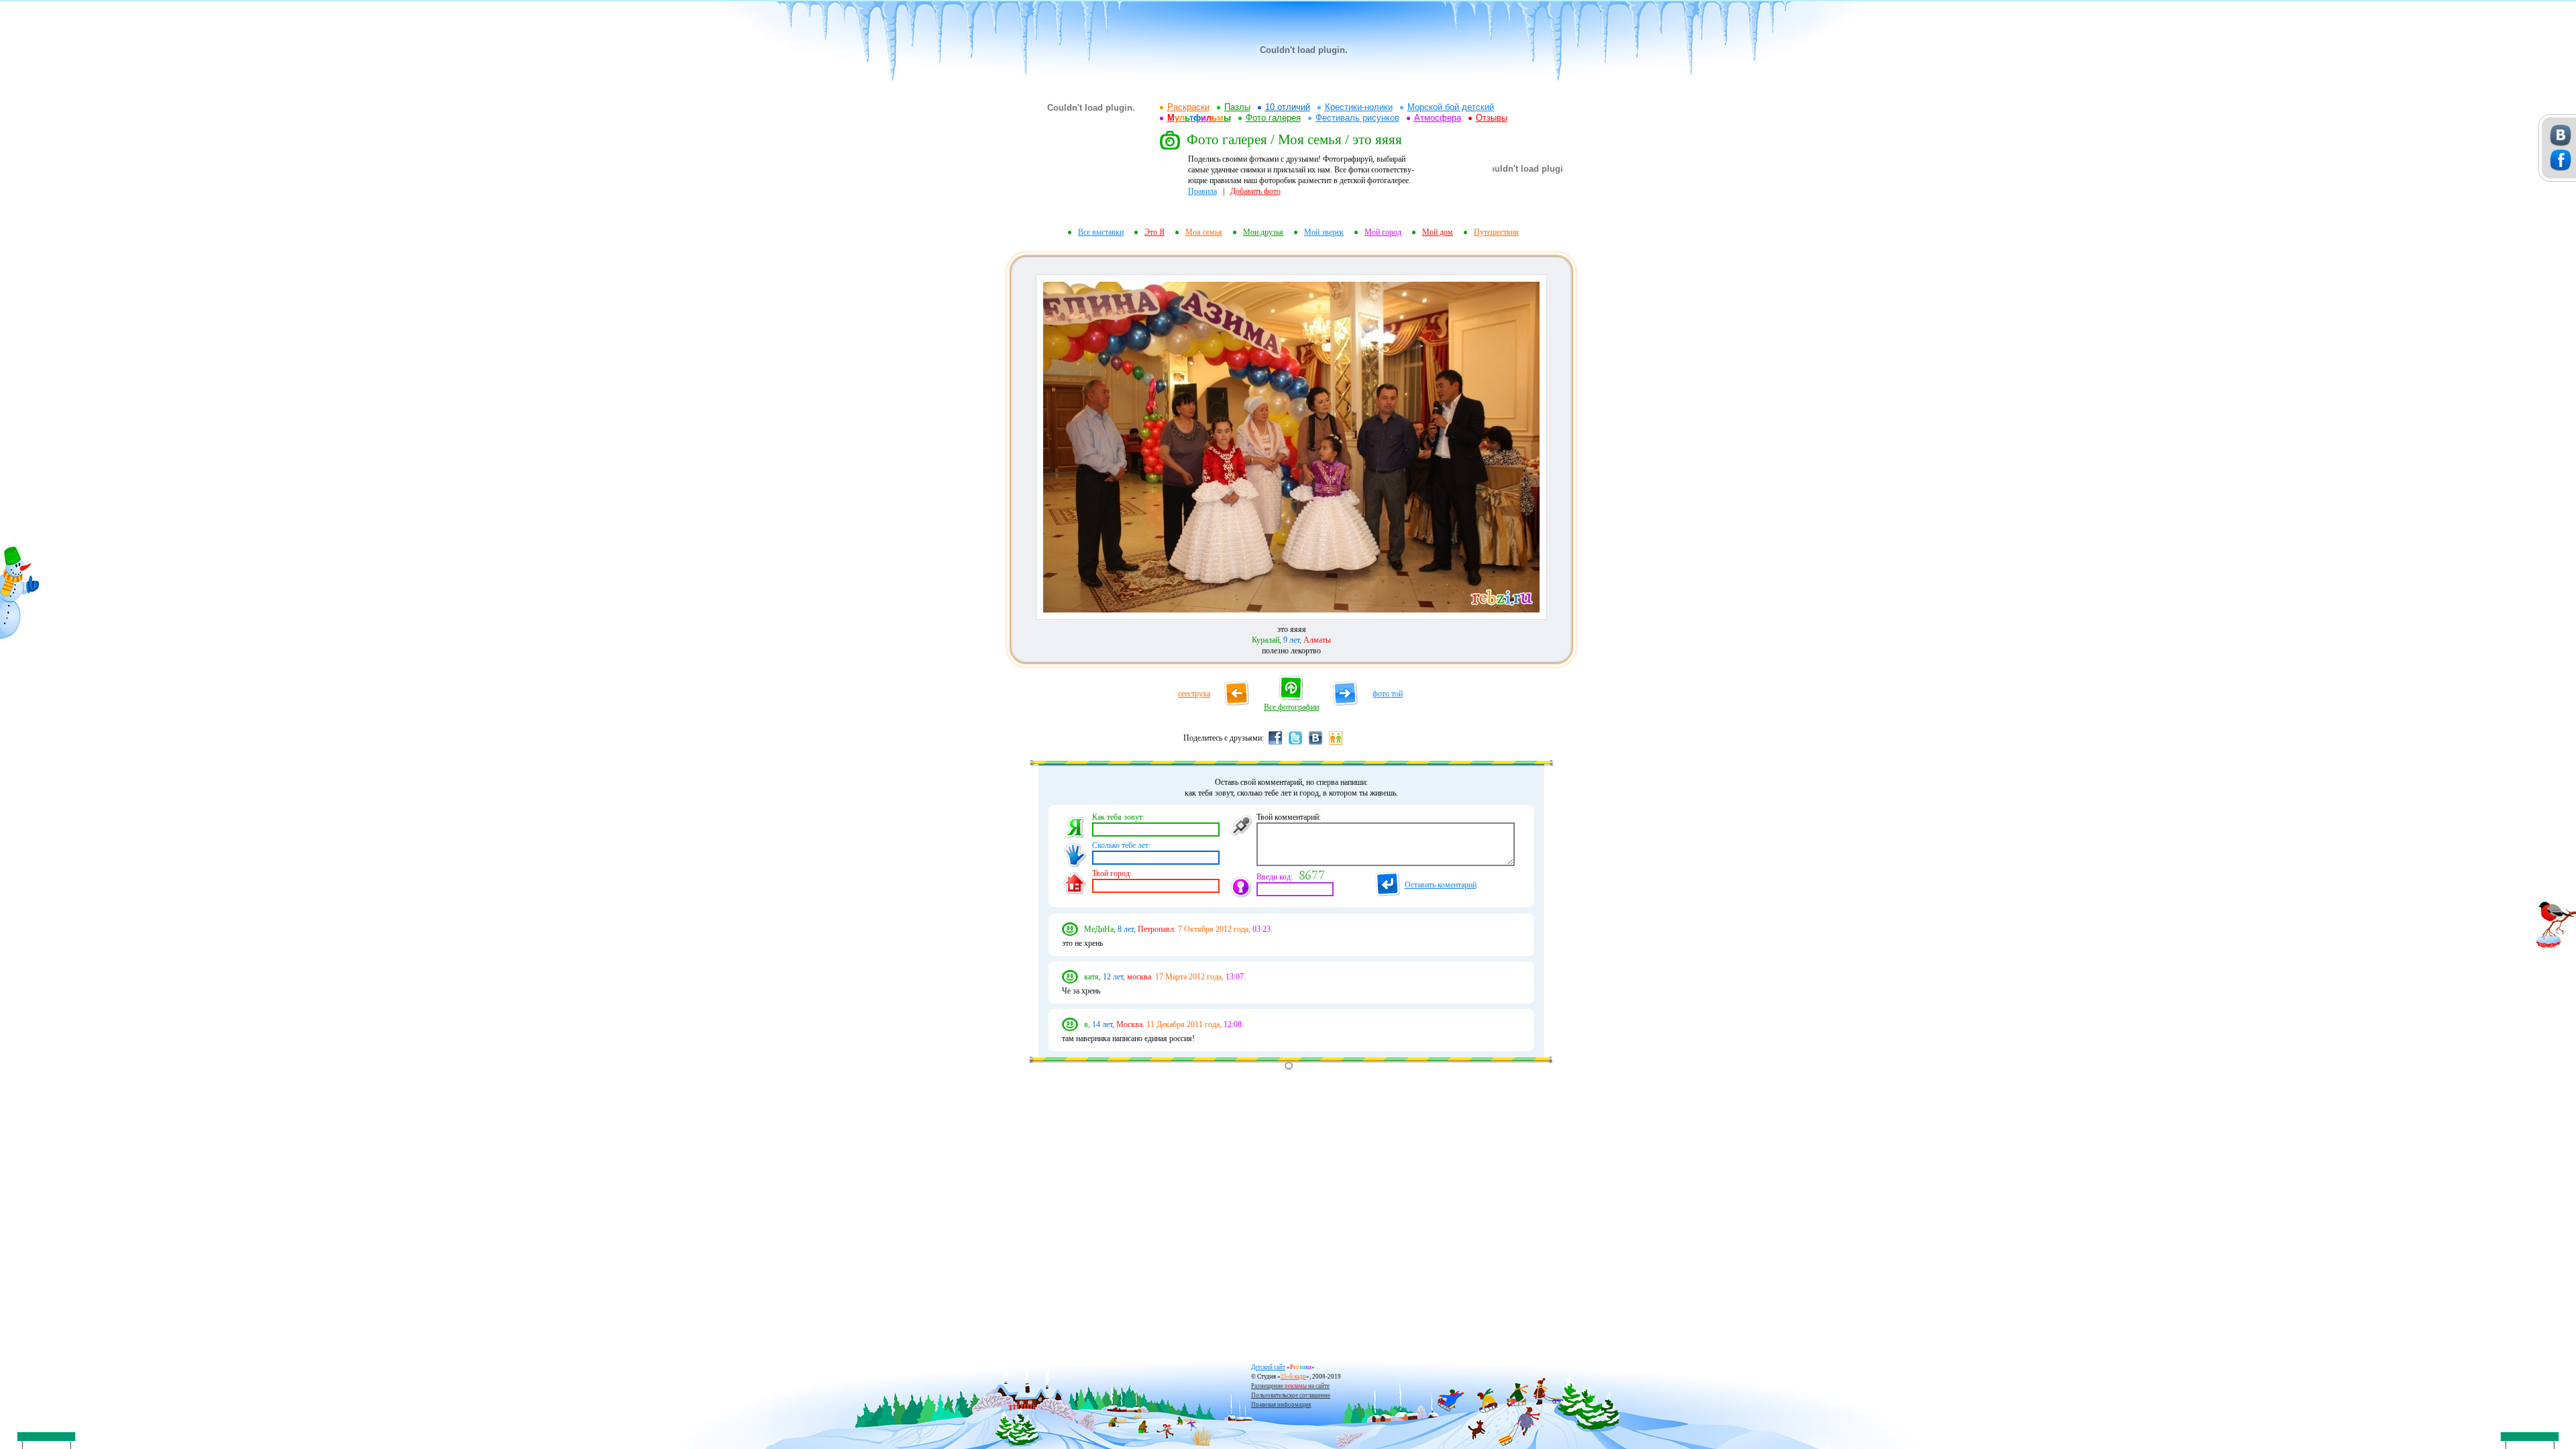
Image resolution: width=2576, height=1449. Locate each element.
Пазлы (1237, 107)
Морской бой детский (1451, 107)
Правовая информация (1281, 1405)
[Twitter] (1295, 744)
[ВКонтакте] (1316, 744)
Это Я (1155, 232)
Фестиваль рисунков (1357, 118)
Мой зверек (1324, 232)
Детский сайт (1268, 1367)
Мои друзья (1263, 232)
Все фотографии (1291, 707)
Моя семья (1204, 232)
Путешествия (1496, 232)
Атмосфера (1438, 118)
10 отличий (1288, 107)
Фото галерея (1273, 118)
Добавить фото (1255, 191)
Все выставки (1101, 232)
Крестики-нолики (1359, 107)
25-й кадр (1293, 1377)
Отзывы (1492, 118)
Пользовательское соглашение (1291, 1395)
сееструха (1194, 694)
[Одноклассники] (1336, 744)
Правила (1202, 191)
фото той (1388, 694)
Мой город (1383, 232)
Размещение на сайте (1290, 1386)
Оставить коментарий (1441, 885)
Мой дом (1438, 232)
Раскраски (1188, 107)
